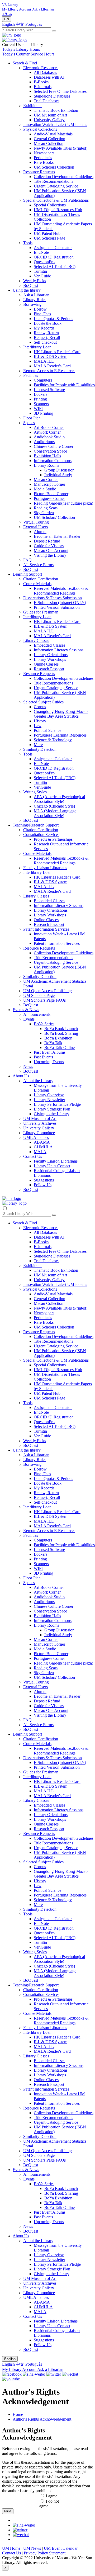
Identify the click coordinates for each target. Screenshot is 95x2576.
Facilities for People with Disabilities (64, 385)
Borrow (40, 309)
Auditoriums (44, 442)
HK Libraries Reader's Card (57, 352)
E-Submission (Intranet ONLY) (60, 603)
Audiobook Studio (49, 437)
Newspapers (44, 153)
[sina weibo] (24, 2525)
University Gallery (49, 120)
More (38, 745)
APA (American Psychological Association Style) (59, 799)
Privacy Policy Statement (45, 2553)
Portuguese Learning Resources (60, 735)
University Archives (40, 1123)
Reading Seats (46, 508)
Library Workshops (50, 659)
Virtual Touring (36, 522)
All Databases (45, 72)
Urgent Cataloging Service (56, 186)
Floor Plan (32, 418)
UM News (33, 2548)
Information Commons (53, 461)
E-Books (41, 82)
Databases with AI (49, 77)
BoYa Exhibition (58, 1038)
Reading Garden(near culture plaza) (63, 503)
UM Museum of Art (50, 115)
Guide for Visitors (49, 546)
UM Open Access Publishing (47, 991)
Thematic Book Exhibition (56, 110)
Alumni (40, 532)
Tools (28, 243)
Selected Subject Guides (43, 702)
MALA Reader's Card (52, 366)
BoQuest (31, 285)
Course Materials (37, 584)
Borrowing (32, 304)
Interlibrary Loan (37, 347)
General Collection (49, 139)
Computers (43, 380)
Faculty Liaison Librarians (45, 868)
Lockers (41, 394)
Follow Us (43, 1185)
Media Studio (45, 489)
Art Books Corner (49, 427)
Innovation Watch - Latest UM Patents (55, 125)
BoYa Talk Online (60, 1048)
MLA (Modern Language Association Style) (55, 813)
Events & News (26, 1010)
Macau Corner (46, 480)
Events (29, 1019)
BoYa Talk (53, 1043)
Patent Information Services (46, 929)
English (9, 24)
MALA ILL (44, 361)
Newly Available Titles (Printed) (61, 148)
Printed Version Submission (57, 607)
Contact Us (33, 1156)
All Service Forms (38, 565)
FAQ (27, 560)
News (28, 1066)
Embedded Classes (49, 645)
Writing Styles (35, 792)
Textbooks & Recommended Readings (61, 591)
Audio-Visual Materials (53, 134)
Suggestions (44, 1180)
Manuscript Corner (49, 484)
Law (38, 726)
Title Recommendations (53, 181)
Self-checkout (45, 342)
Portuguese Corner (49, 498)
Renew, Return (46, 333)
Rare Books (44, 162)
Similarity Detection (40, 749)
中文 (21, 24)
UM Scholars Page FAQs (44, 1000)
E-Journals (43, 87)
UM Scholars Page (49, 238)
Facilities (31, 375)
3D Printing (44, 413)
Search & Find (25, 63)
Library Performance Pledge (57, 1104)
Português (34, 24)
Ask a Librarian (36, 295)
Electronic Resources (41, 68)
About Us (21, 1076)
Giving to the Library (51, 1114)
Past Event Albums (50, 1052)
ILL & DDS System (51, 356)
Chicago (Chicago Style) (54, 806)
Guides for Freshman (41, 612)
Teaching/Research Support (36, 825)
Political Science (47, 730)
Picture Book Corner (51, 494)
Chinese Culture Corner (54, 446)
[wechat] (21, 2535)
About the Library (38, 1081)
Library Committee (39, 1133)
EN (7, 19)
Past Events (43, 1057)
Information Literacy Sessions (59, 650)
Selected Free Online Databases (60, 91)
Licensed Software (49, 390)
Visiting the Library (50, 555)
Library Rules (35, 300)
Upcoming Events (49, 1062)
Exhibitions (33, 106)
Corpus (40, 707)
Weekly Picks (35, 281)
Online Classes (46, 664)
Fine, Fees (42, 314)
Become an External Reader (57, 536)
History (40, 721)
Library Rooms (46, 465)
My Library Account (20, 2369)
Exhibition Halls (47, 456)
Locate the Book (48, 323)
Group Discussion (59, 470)
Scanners (41, 404)
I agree (52, 2496)
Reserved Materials (50, 588)
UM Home (12, 2548)
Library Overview (49, 1095)
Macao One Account (51, 551)
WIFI (38, 409)
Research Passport (49, 669)
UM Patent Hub (47, 233)
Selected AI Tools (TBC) (55, 267)
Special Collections (50, 205)
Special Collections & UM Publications (56, 200)
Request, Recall (47, 338)
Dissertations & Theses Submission (53, 598)
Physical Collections (40, 129)
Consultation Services (41, 835)
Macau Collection (49, 143)
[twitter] (20, 2530)
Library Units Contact (52, 1166)
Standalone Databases (52, 96)
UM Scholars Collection (54, 167)
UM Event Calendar (61, 2548)
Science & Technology (53, 740)
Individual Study (58, 475)
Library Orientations (51, 655)
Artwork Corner (47, 432)
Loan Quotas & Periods (53, 319)
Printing (40, 399)
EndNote (41, 252)
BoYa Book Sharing (61, 1033)
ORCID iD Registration (54, 257)
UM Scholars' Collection (54, 517)
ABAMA (42, 1142)
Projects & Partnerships (53, 839)
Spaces (29, 423)
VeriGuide (42, 276)
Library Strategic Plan (52, 1109)
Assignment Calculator (53, 248)
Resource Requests (39, 172)
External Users (35, 527)
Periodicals (43, 158)
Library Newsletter (49, 1100)
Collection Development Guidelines (64, 177)
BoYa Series (44, 1024)
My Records (44, 328)
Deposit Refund (47, 541)
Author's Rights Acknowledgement (42, 2419)
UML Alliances (36, 1137)
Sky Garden (44, 513)
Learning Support (27, 574)
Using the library (27, 290)
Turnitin (40, 271)
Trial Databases (47, 101)
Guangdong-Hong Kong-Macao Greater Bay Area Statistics (61, 714)
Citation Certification (41, 579)
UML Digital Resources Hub (58, 210)
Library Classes (36, 640)
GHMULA (43, 1147)
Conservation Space (50, 451)
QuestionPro (44, 262)
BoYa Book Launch (61, 1029)
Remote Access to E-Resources (49, 371)
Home (18, 2414)
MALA (40, 1152)
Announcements (37, 1014)
